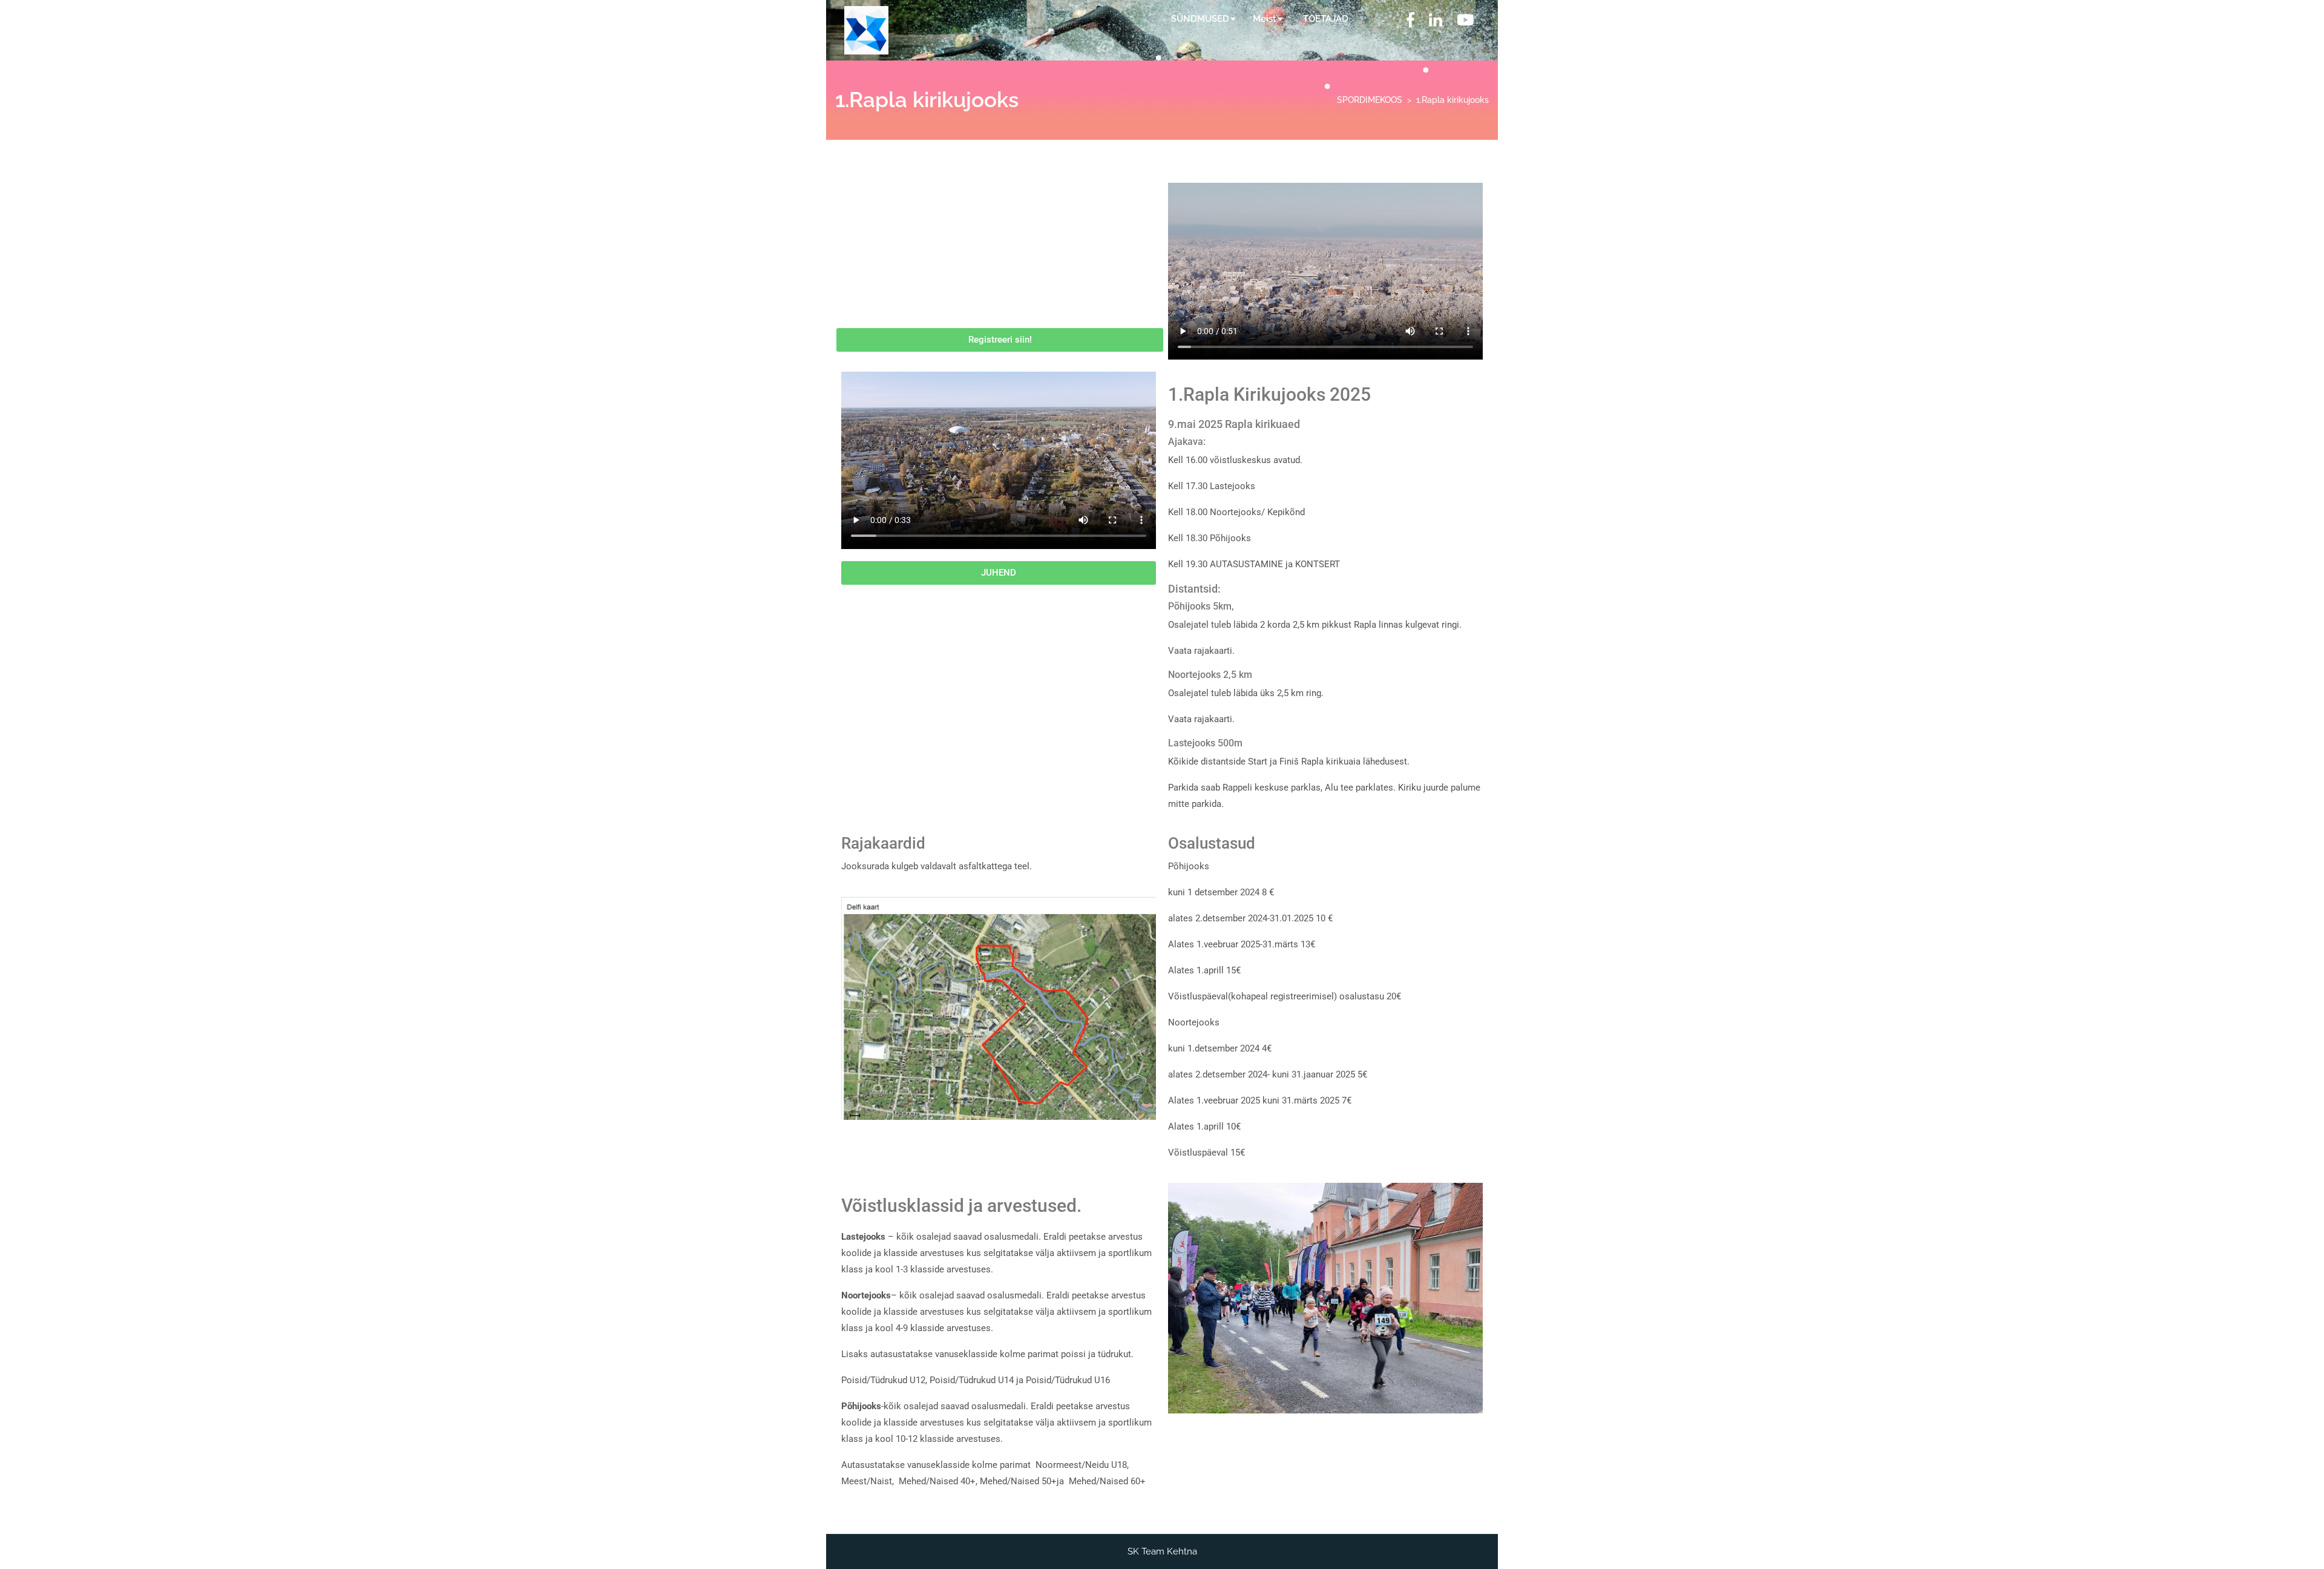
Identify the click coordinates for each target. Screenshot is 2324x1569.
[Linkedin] (1436, 22)
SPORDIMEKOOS (1370, 100)
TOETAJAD (1326, 19)
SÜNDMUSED (1200, 19)
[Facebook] (1410, 22)
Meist (1265, 19)
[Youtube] (1465, 22)
